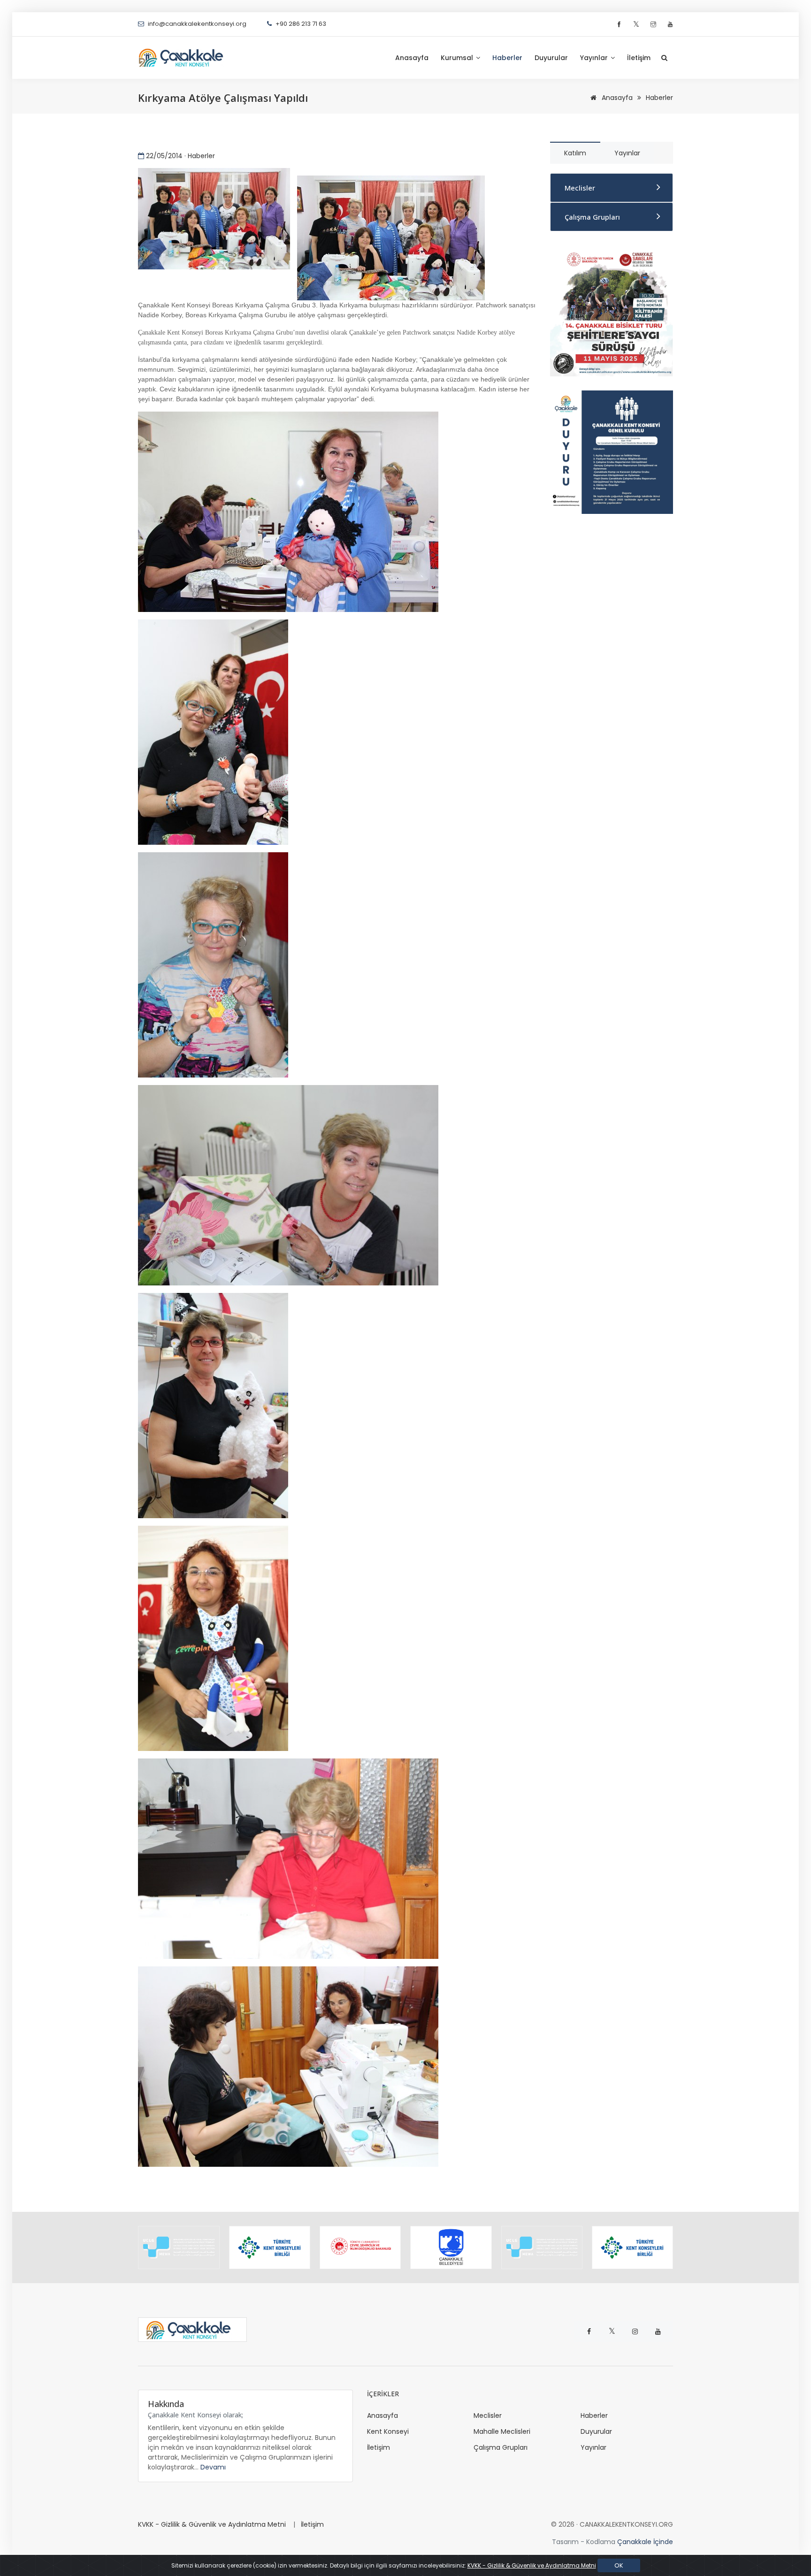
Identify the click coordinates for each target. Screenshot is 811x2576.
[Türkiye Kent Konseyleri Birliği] (179, 2247)
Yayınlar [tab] (627, 153)
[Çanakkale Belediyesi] (360, 2247)
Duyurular (551, 58)
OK (619, 2565)
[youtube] (670, 25)
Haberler (507, 58)
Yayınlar (595, 58)
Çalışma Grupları (592, 217)
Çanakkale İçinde (645, 2542)
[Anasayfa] (185, 58)
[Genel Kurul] (612, 451)
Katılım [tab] (575, 153)
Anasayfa (412, 58)
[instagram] (654, 25)
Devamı (213, 2467)
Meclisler (580, 188)
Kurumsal (458, 58)
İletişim (639, 58)
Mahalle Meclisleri (502, 2431)
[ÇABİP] (612, 310)
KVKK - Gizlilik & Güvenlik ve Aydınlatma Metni (212, 2524)
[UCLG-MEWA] (451, 2247)
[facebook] (620, 25)
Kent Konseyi (388, 2431)
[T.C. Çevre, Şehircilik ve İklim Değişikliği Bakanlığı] (270, 2247)
